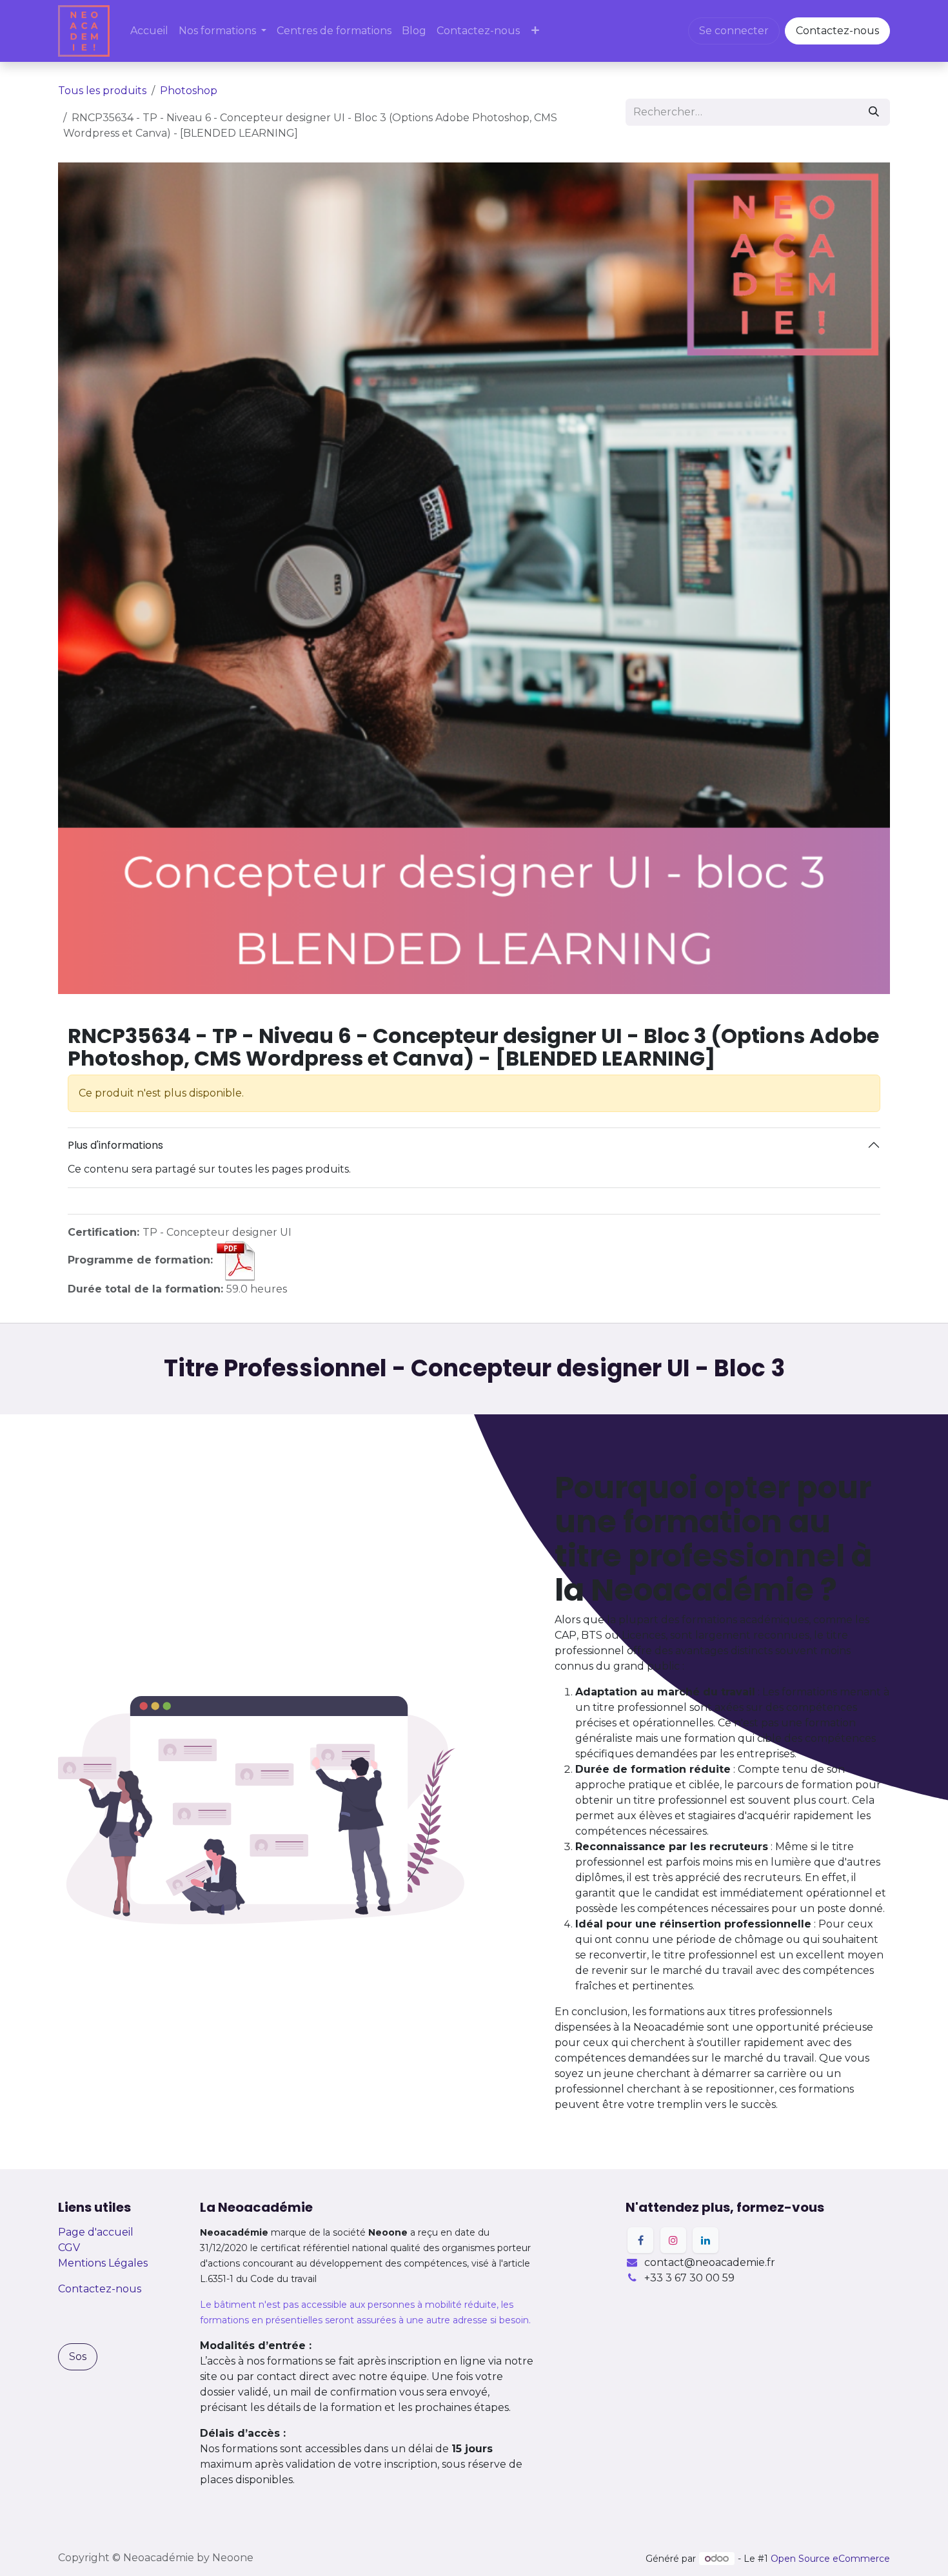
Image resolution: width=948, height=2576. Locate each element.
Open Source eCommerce (830, 2559)
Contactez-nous (837, 31)
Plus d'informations (115, 1145)
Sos (78, 2356)
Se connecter (734, 31)
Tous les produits (102, 91)
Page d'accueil (96, 2232)
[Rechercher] (874, 112)
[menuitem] (149, 31)
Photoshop (189, 91)
